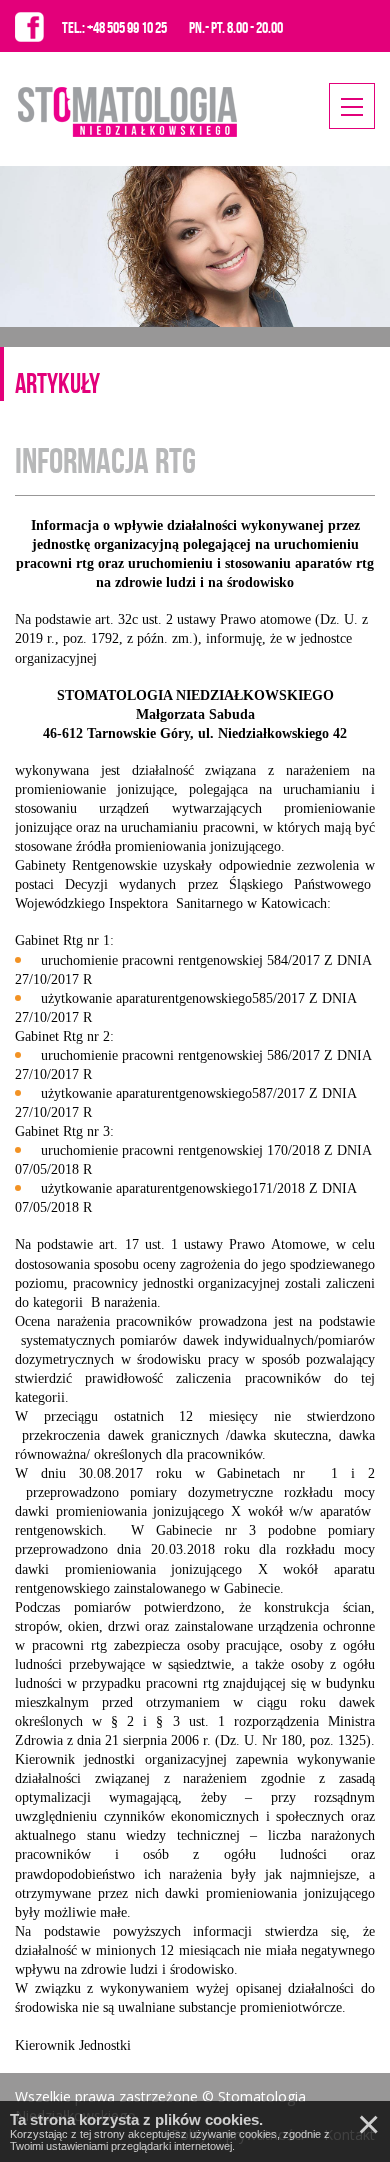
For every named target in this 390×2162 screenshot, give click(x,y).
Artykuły (57, 383)
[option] (195, 246)
